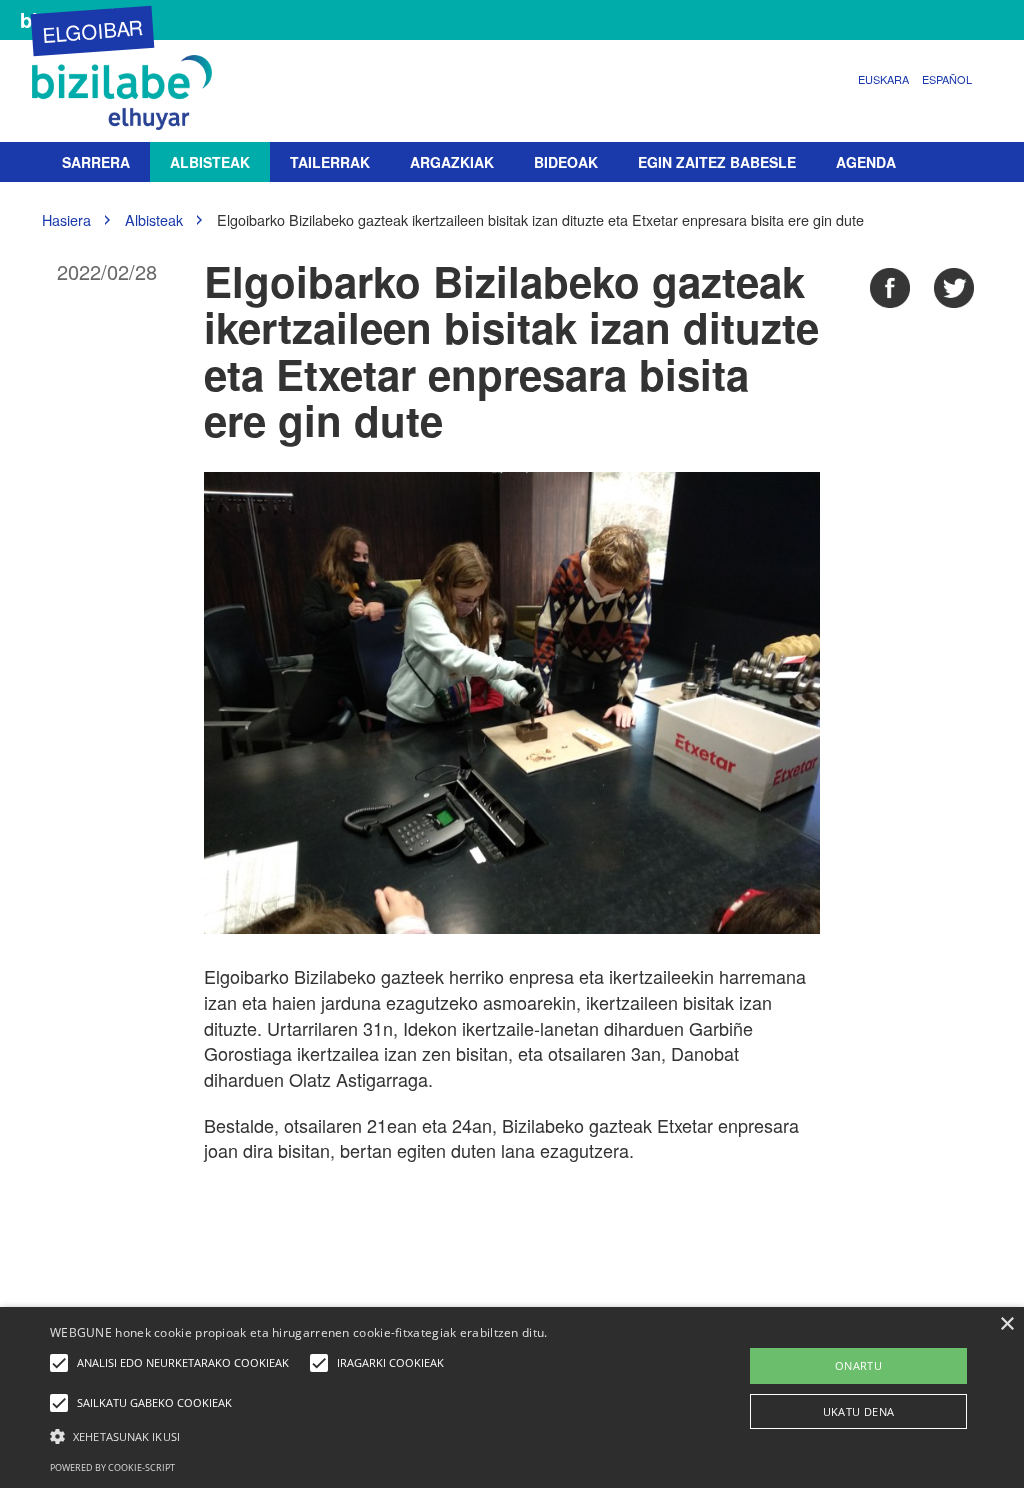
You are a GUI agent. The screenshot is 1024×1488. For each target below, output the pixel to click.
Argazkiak (452, 162)
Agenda (866, 162)
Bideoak (566, 162)
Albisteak (210, 162)
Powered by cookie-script (112, 1467)
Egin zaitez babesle (717, 162)
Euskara (883, 79)
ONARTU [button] (858, 1365)
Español (947, 79)
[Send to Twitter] (954, 288)
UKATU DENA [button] (859, 1411)
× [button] (1006, 1324)
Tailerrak (330, 162)
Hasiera (66, 219)
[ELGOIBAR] (127, 92)
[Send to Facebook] (890, 288)
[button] (350, 1435)
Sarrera (96, 162)
